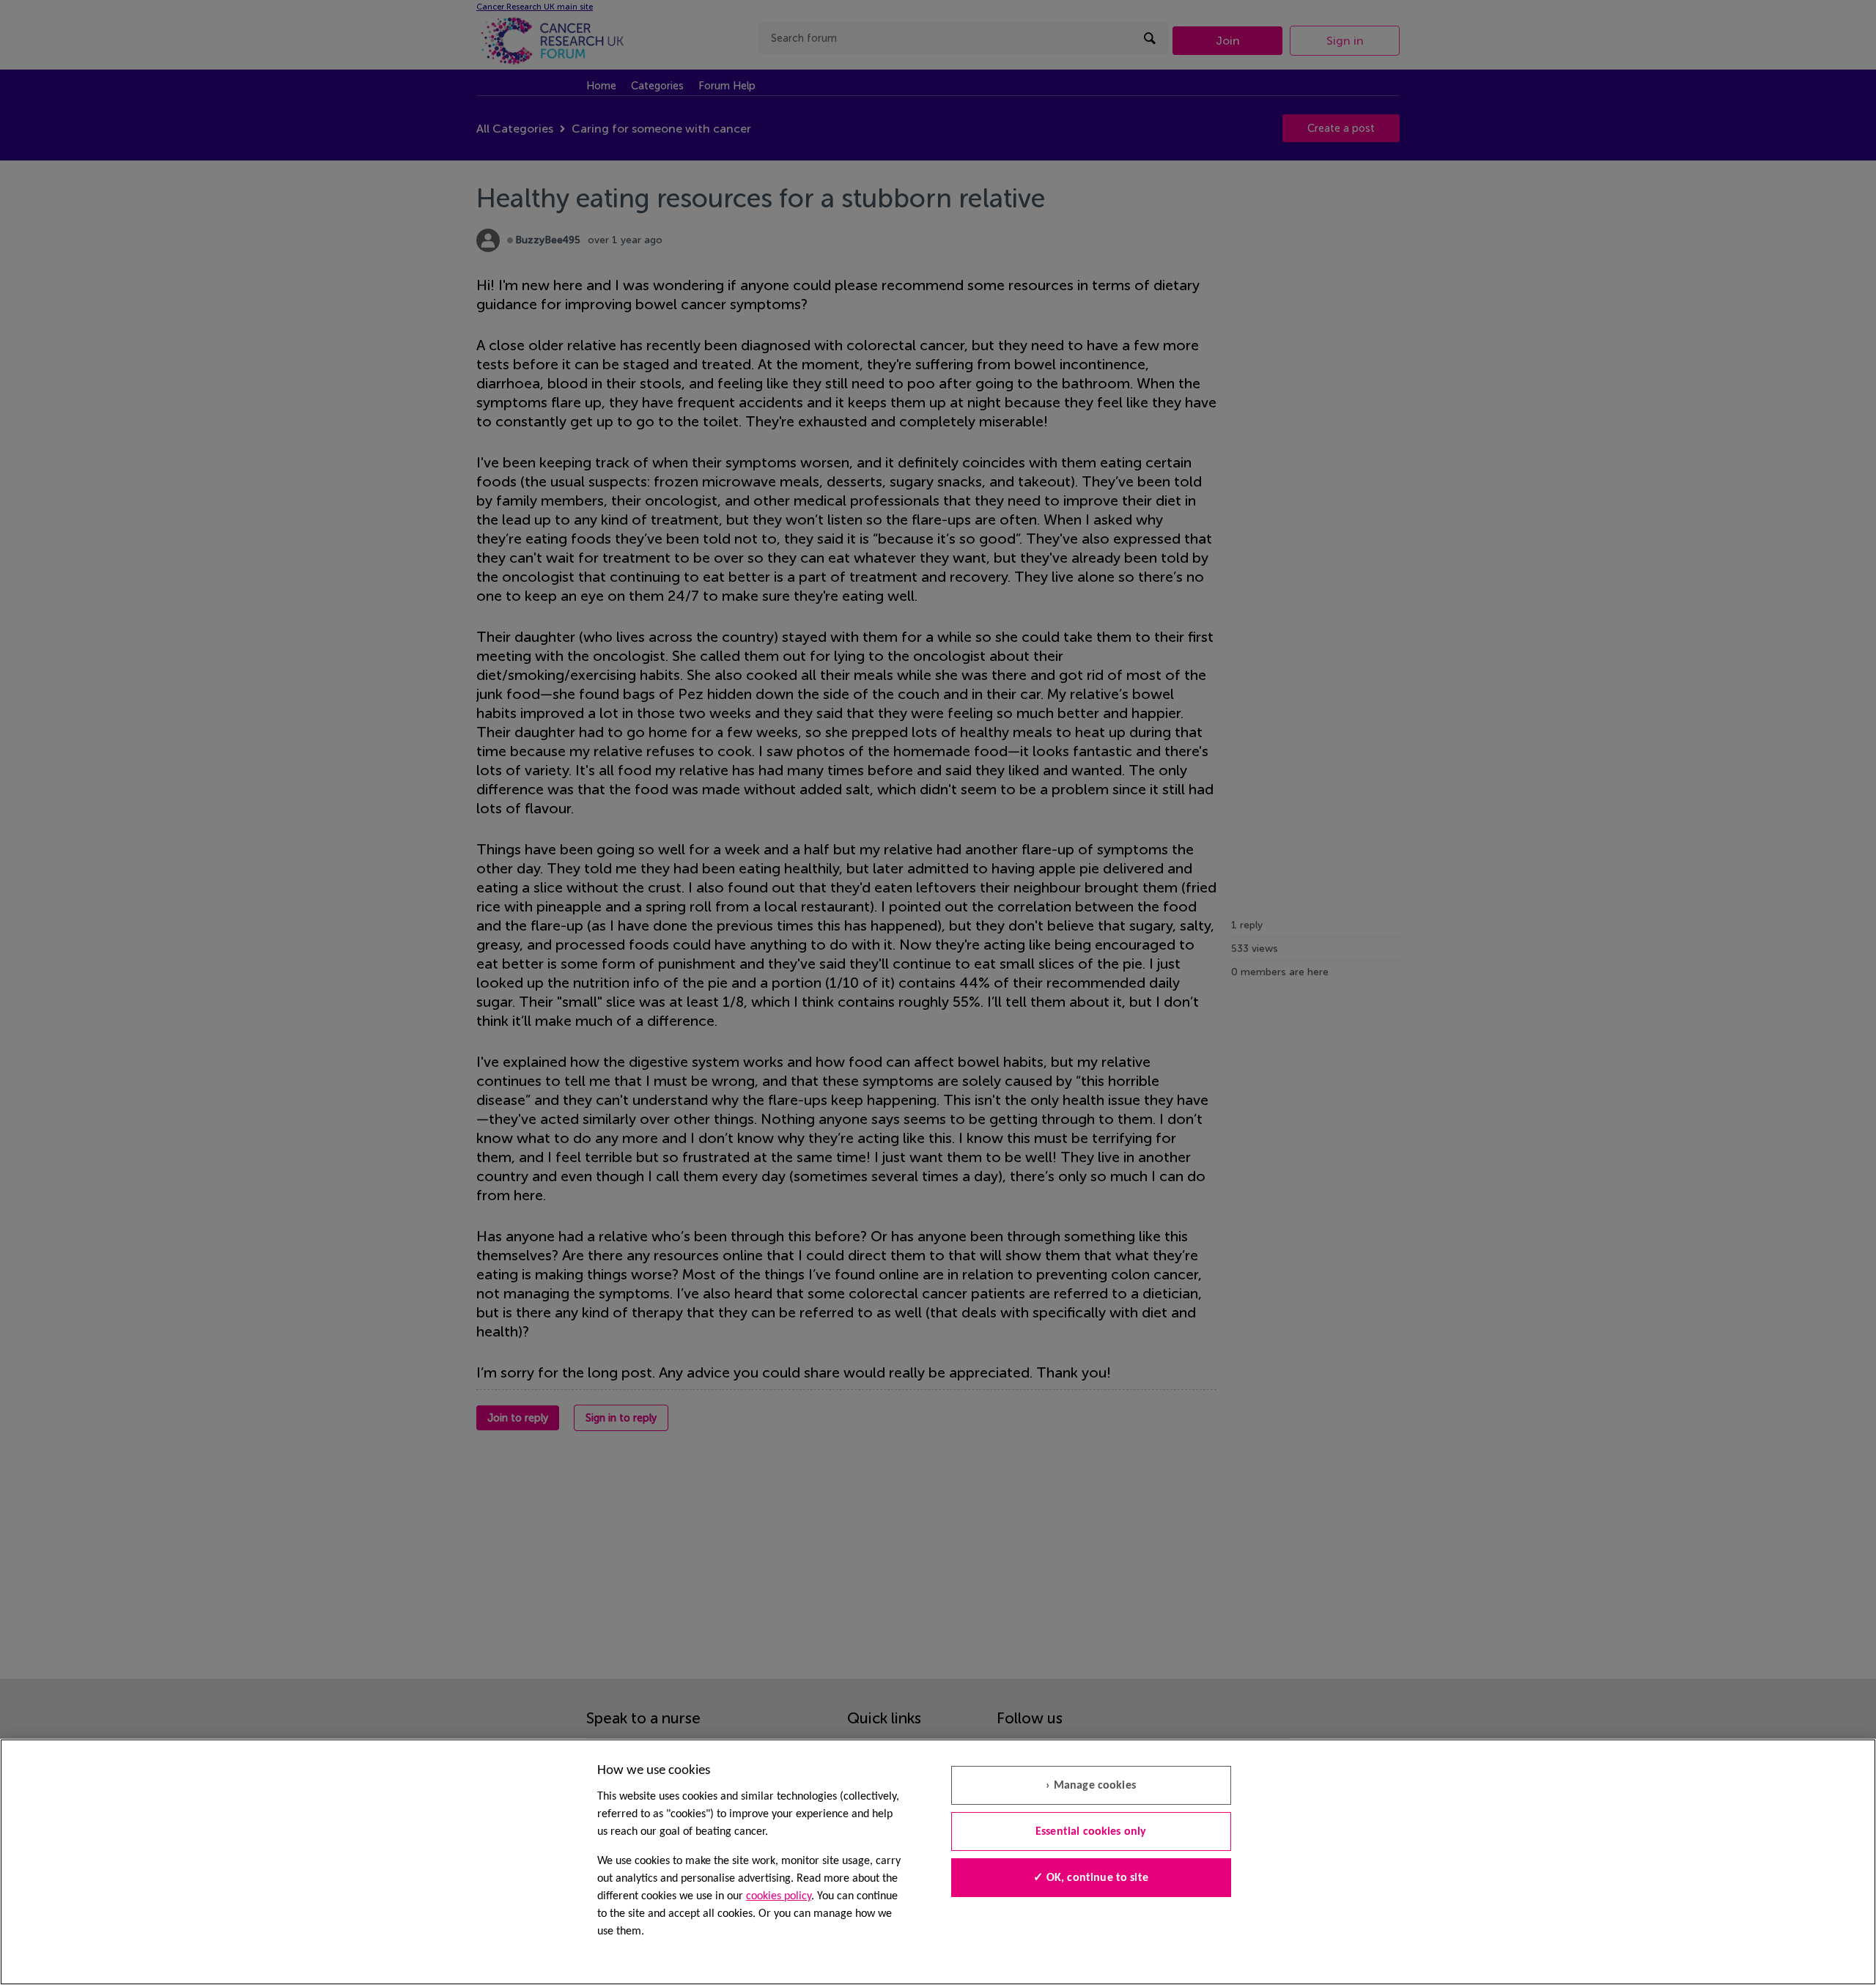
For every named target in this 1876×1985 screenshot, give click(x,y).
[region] (938, 1862)
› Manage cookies (1091, 1786)
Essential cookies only (1091, 1832)
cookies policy (779, 1896)
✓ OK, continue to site (1091, 1878)
